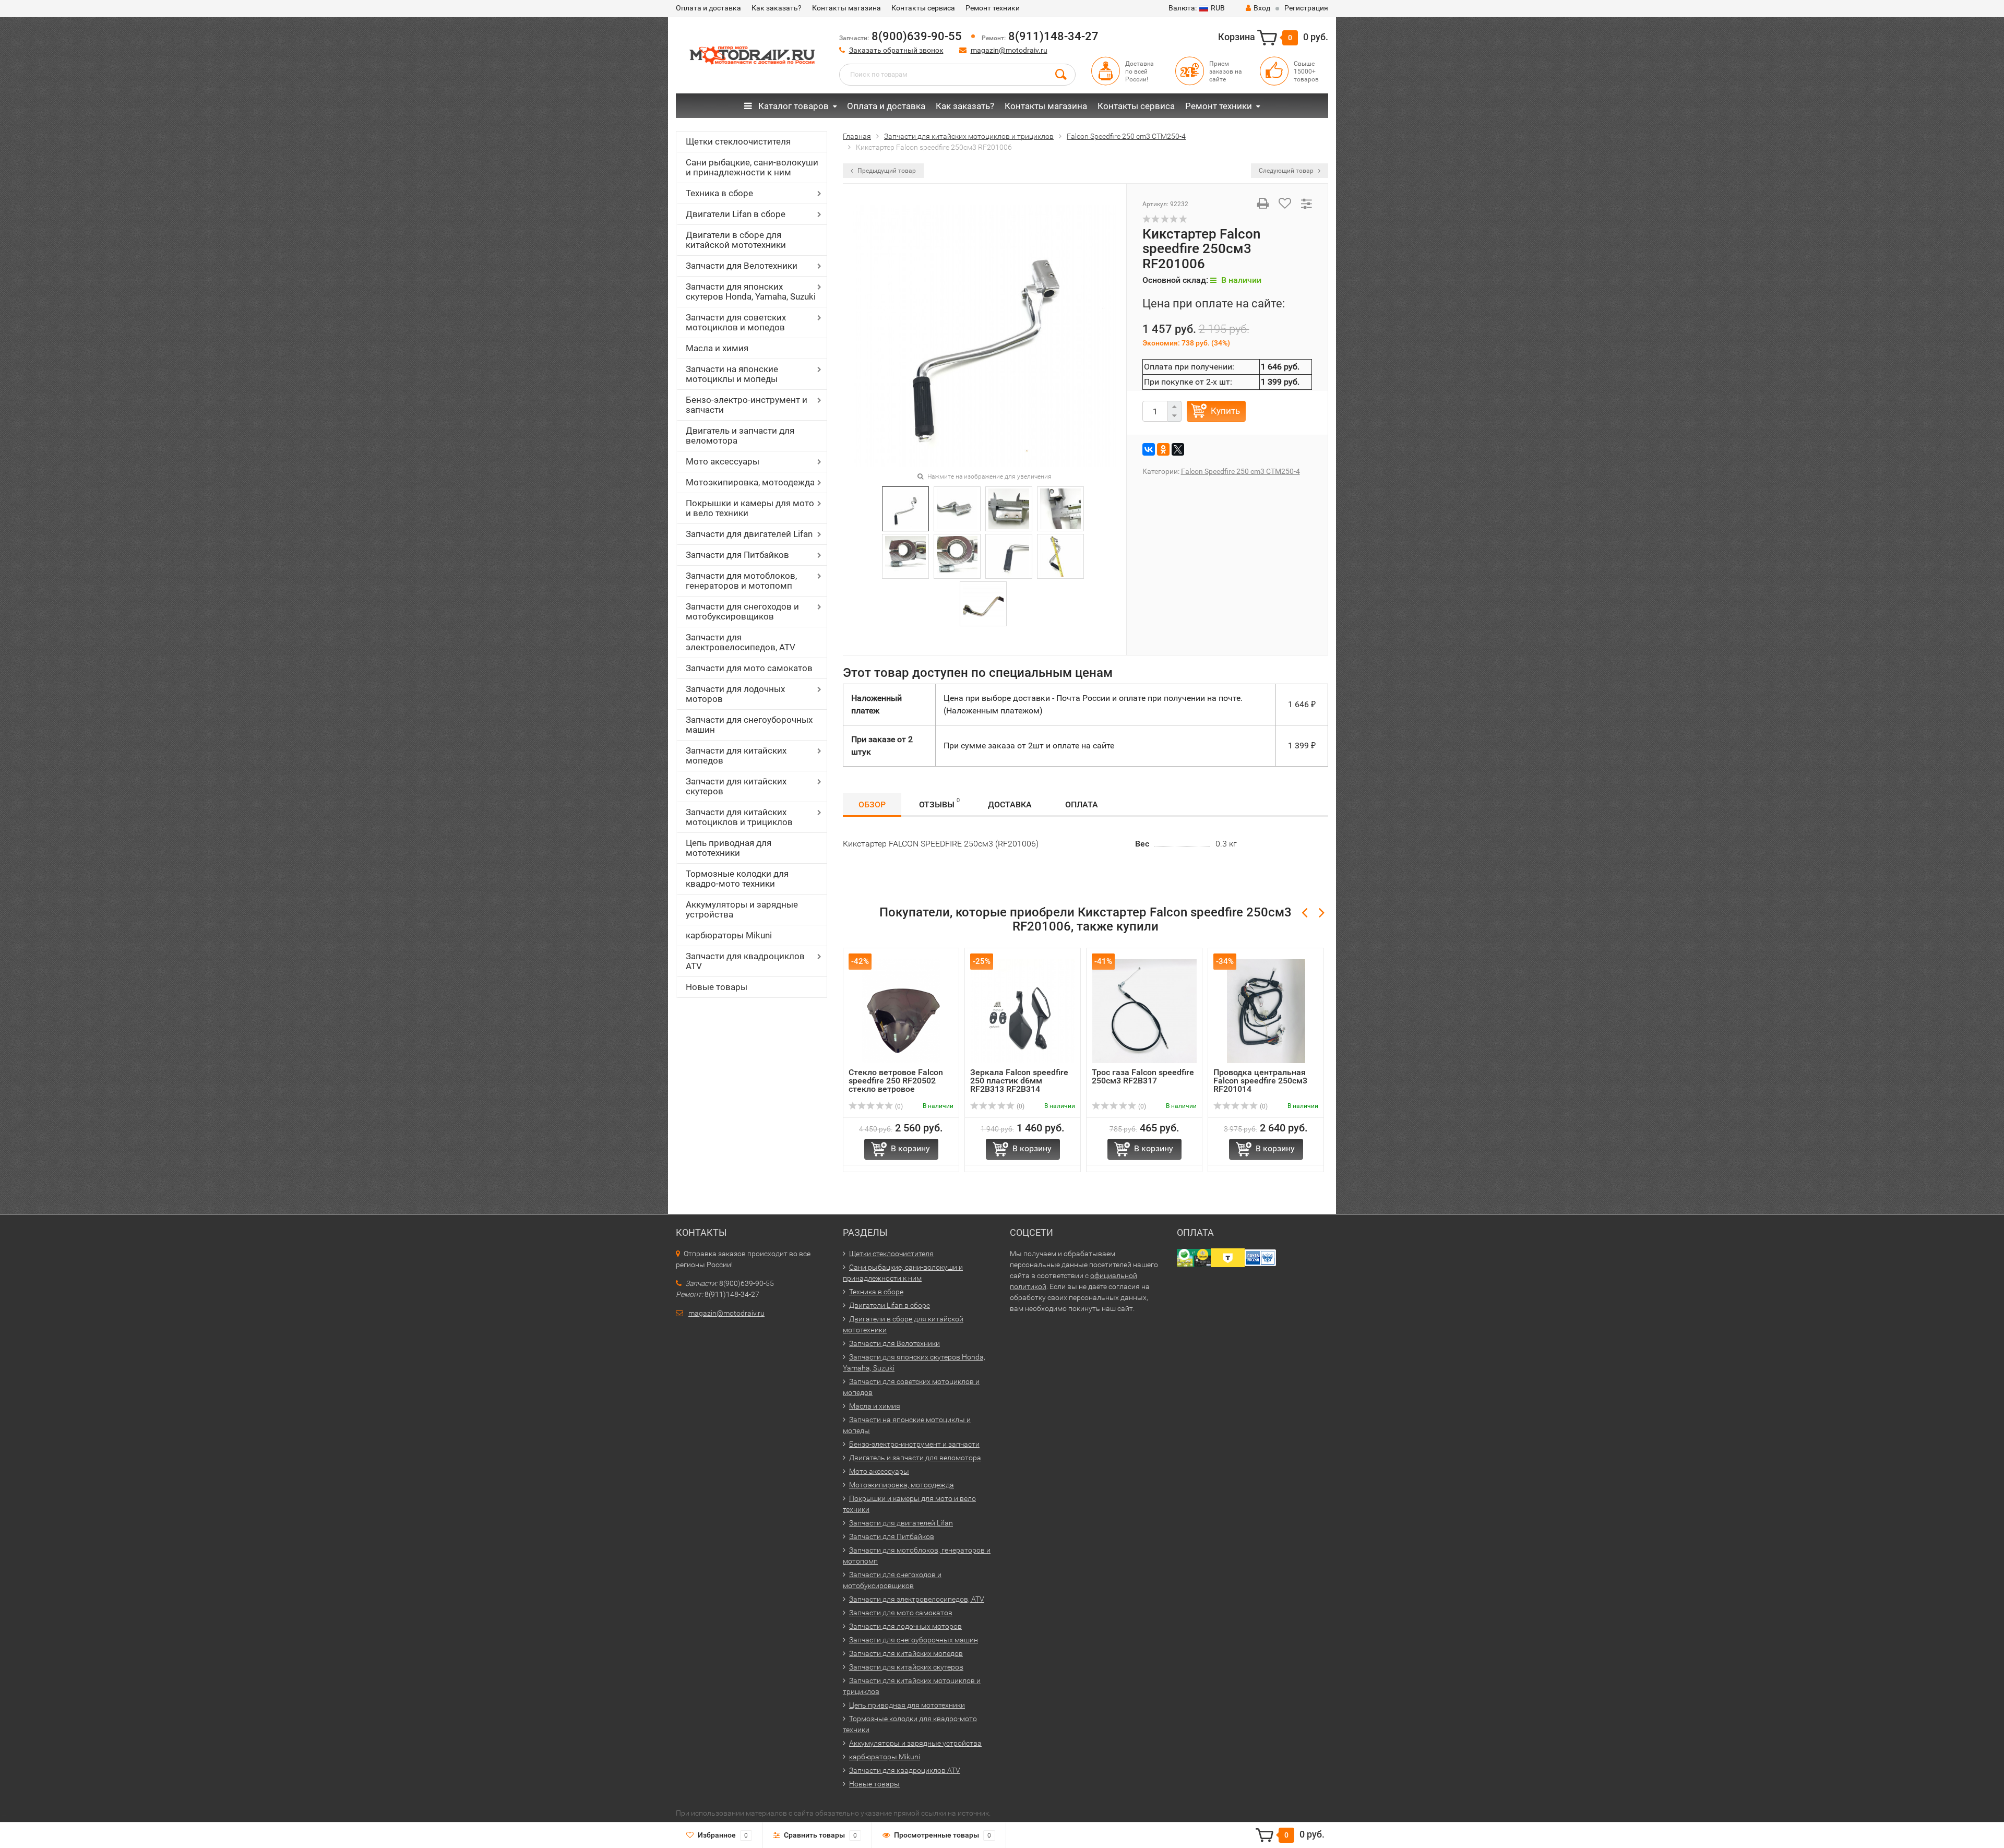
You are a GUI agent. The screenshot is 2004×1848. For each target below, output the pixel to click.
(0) (898, 1106)
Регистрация (1306, 8)
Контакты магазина (846, 8)
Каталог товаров (792, 106)
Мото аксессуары (723, 461)
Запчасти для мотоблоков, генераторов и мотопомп (741, 581)
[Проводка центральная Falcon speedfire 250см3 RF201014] (1266, 1011)
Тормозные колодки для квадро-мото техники (737, 879)
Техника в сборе (719, 193)
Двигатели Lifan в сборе (736, 214)
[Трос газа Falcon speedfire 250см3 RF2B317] (1144, 1011)
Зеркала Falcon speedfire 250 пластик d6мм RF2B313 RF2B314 (1019, 1081)
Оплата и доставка (708, 8)
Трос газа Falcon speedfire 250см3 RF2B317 (1143, 1076)
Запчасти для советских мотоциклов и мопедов (736, 322)
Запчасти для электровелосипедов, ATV (741, 642)
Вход (1262, 8)
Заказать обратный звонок (896, 50)
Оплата (1082, 804)
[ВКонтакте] (1149, 449)
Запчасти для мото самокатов (749, 668)
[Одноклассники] (1163, 449)
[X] (1178, 449)
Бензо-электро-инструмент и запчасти (747, 405)
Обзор (872, 804)
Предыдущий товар (886, 171)
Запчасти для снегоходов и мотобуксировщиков (742, 611)
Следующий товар (1287, 171)
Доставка (1010, 804)
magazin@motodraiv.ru (1009, 50)
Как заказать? (777, 8)
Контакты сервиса (923, 8)
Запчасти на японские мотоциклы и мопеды (732, 374)
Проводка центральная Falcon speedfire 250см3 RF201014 (1260, 1081)
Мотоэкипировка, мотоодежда (750, 482)
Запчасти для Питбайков (737, 555)
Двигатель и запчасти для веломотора (740, 436)
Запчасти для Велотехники (742, 266)
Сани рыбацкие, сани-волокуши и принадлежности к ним (752, 167)
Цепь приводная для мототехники (729, 848)
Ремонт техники (993, 8)
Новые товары (717, 987)
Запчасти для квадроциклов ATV (745, 961)
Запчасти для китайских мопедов (736, 755)
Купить (1225, 411)
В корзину (910, 1148)
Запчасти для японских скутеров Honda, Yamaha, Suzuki (751, 291)
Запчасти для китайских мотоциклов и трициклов (739, 817)
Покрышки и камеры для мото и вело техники (750, 508)
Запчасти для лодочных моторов (735, 694)
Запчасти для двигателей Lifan (749, 534)
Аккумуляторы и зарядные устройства (742, 909)
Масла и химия (717, 348)
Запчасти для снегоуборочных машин (749, 725)
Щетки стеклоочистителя (738, 141)
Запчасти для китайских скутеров (736, 786)
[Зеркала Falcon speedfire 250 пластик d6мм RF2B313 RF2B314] (1023, 1011)
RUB (1197, 8)
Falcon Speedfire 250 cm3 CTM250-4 (1240, 471)
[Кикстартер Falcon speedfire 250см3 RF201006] (985, 335)
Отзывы (939, 803)
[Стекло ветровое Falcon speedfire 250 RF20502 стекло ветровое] (901, 1011)
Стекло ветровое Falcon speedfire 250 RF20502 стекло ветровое (896, 1081)
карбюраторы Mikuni (729, 935)
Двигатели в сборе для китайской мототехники (736, 240)
